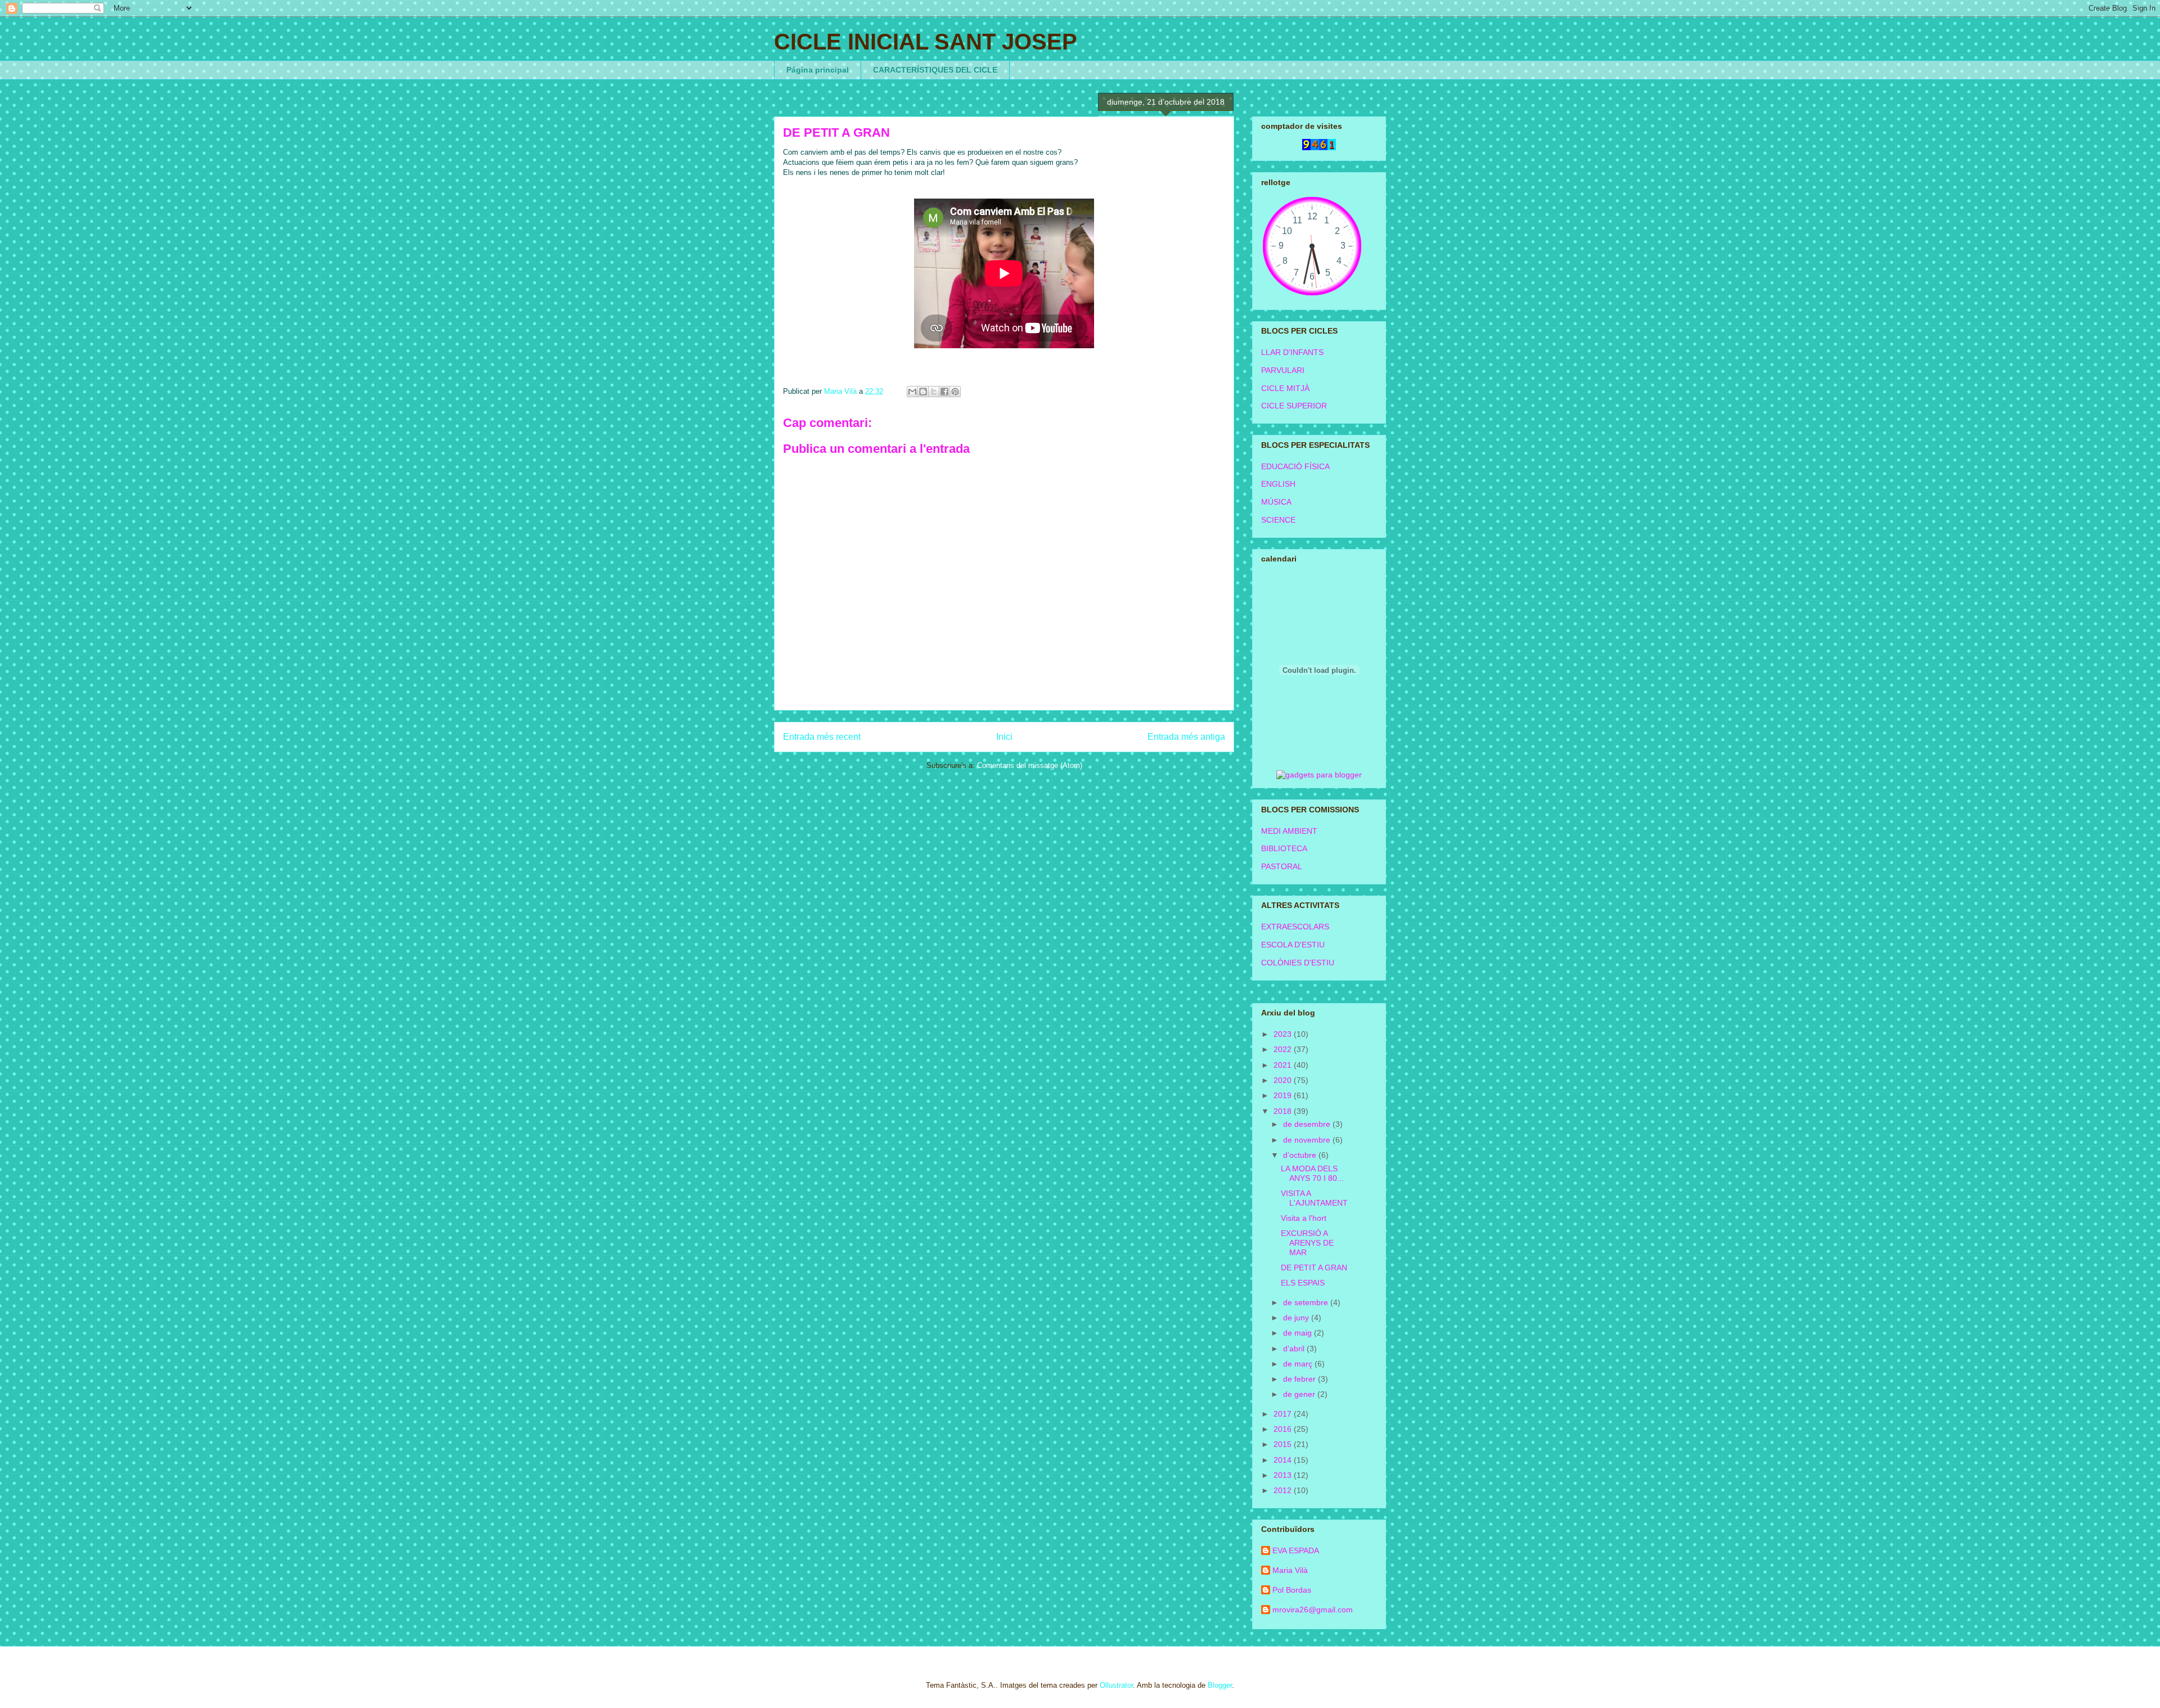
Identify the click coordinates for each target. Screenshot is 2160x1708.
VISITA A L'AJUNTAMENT (1314, 1198)
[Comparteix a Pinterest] (955, 392)
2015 (1284, 1444)
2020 (1284, 1080)
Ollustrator (1116, 1685)
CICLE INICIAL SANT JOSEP (926, 42)
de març (1299, 1364)
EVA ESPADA (1296, 1550)
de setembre (1307, 1302)
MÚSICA (1276, 502)
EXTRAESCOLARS (1295, 927)
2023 (1284, 1034)
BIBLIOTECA (1284, 848)
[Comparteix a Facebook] (944, 392)
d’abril (1295, 1349)
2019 (1284, 1095)
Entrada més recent (822, 737)
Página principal (818, 70)
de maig (1299, 1333)
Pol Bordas (1292, 1590)
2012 (1284, 1490)
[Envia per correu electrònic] (912, 392)
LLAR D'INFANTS (1292, 352)
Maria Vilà (1290, 1570)
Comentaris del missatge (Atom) (1030, 765)
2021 (1284, 1065)
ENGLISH (1278, 484)
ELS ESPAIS (1303, 1283)
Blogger (1220, 1685)
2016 (1284, 1429)
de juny (1297, 1318)
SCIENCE (1278, 520)
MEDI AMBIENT (1289, 831)
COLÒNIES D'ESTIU (1298, 963)
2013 (1284, 1475)
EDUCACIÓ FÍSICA (1295, 466)
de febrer (1300, 1379)
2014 (1284, 1460)
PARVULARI (1283, 370)
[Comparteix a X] (934, 392)
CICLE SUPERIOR (1294, 406)
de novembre (1308, 1140)
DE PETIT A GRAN (1314, 1267)
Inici (1004, 737)
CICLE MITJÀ (1285, 388)
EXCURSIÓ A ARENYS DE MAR (1307, 1243)
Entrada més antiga (1186, 737)
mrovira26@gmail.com (1313, 1610)
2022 (1284, 1049)
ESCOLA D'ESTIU (1293, 945)
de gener (1300, 1394)
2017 (1284, 1414)
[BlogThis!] (923, 392)
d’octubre (1301, 1155)
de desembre (1308, 1124)
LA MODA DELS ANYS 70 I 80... (1312, 1173)
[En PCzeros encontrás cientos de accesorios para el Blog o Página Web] (1319, 775)
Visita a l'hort (1304, 1218)
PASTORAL (1282, 866)
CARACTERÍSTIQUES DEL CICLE (935, 70)
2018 (1284, 1111)
